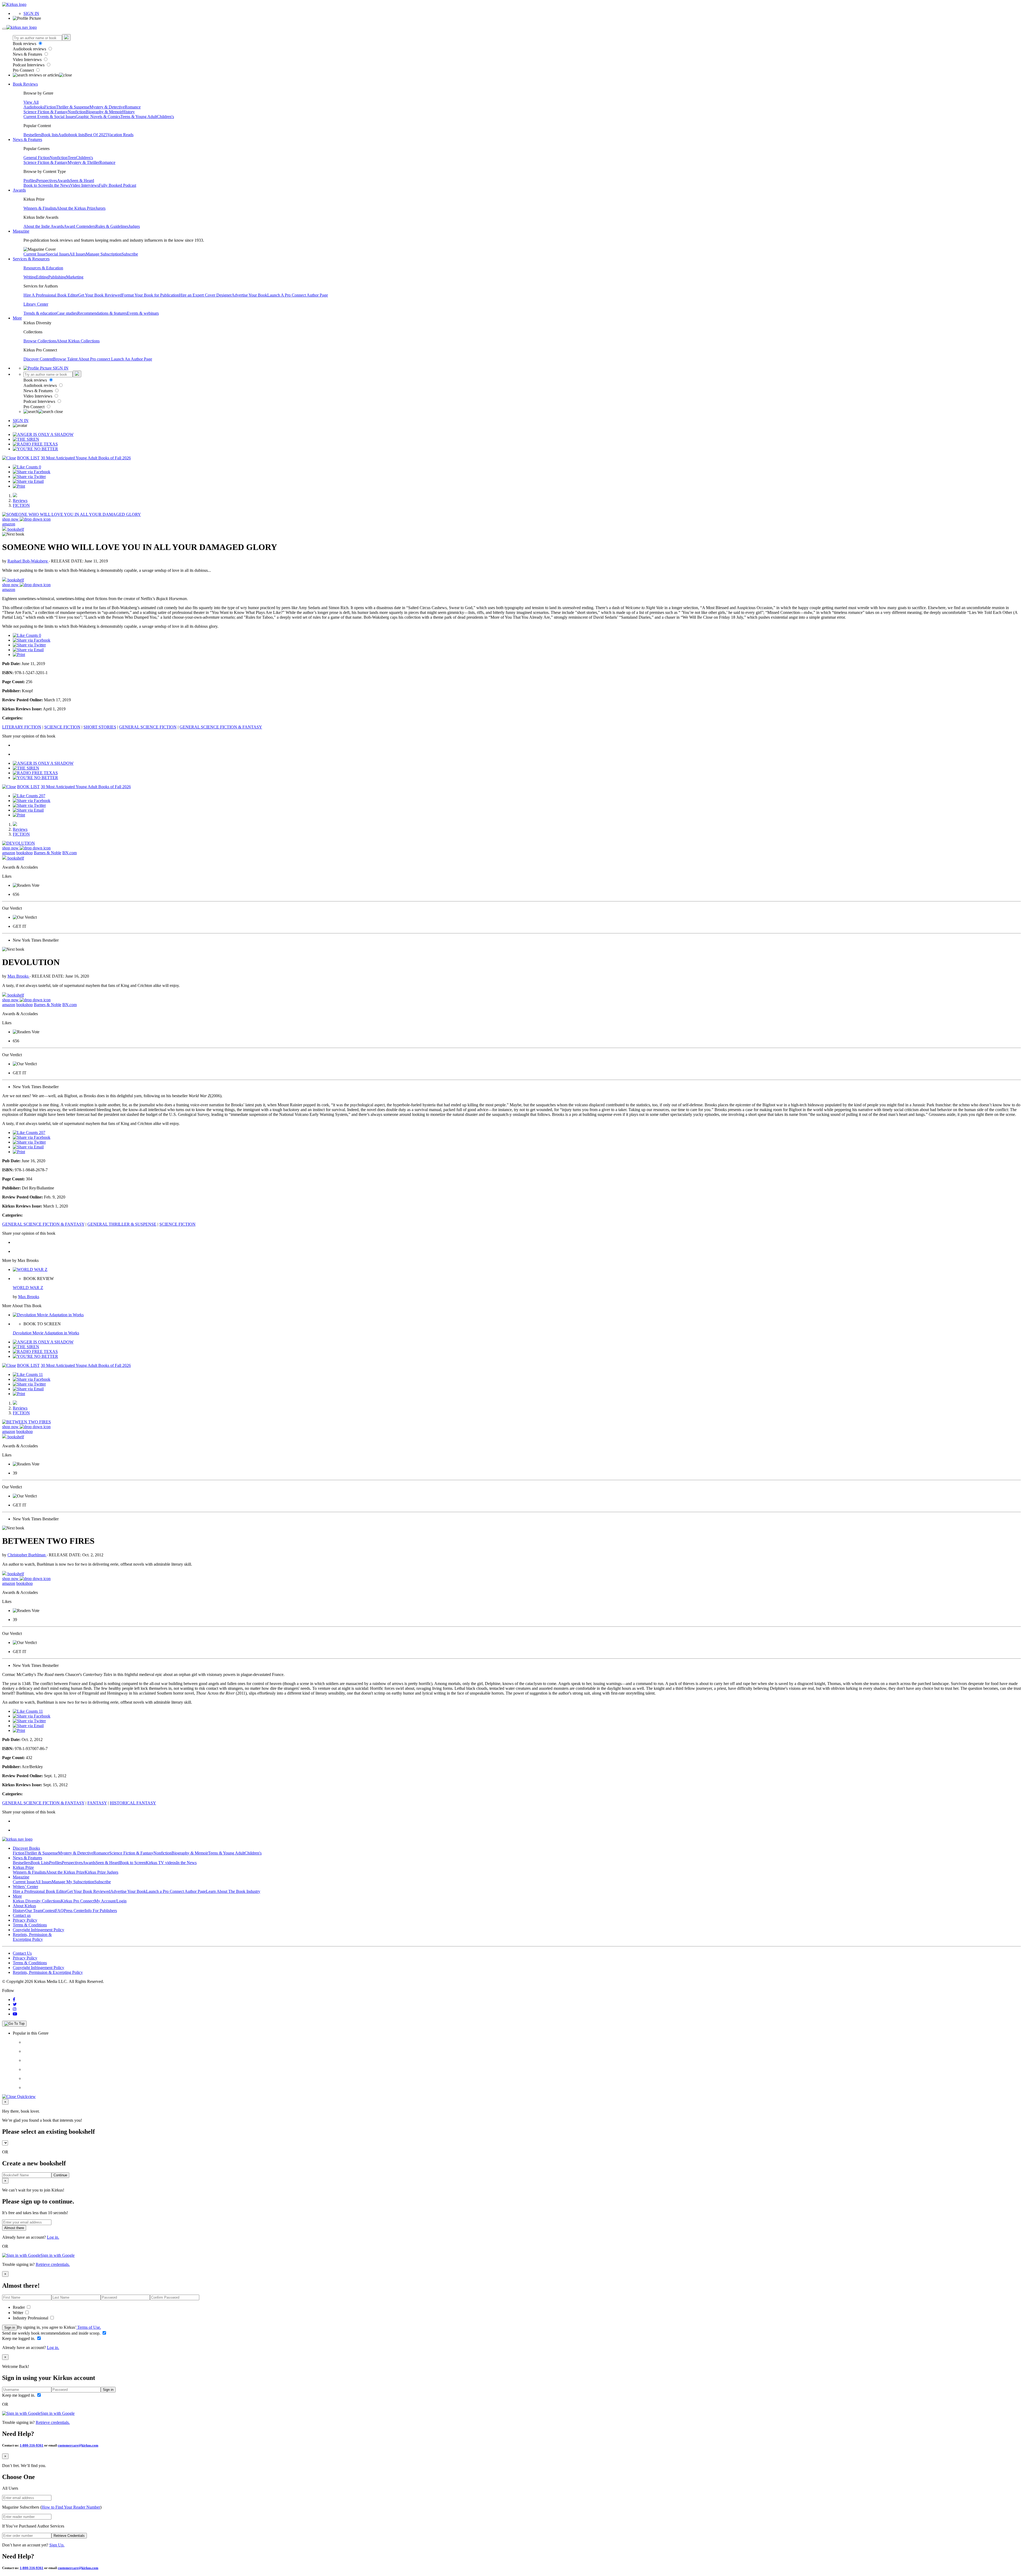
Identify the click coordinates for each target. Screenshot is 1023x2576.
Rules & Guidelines (112, 226)
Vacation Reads (120, 135)
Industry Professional (31, 2318)
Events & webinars (143, 313)
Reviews (20, 501)
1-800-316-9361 (32, 2445)
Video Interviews (28, 60)
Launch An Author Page (132, 359)
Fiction (50, 107)
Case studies (67, 313)
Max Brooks (19, 976)
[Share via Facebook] (32, 472)
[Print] (19, 486)
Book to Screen (36, 185)
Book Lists (40, 1863)
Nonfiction (77, 112)
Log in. (53, 2237)
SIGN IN (31, 13)
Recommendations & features (102, 313)
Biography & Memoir (104, 112)
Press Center (74, 1911)
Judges (134, 226)
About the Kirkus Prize (76, 208)
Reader (19, 2307)
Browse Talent (66, 359)
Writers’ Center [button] (25, 1887)
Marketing (75, 277)
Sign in (10, 2328)
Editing (42, 277)
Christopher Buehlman (27, 1555)
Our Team (34, 1911)
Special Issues (58, 254)
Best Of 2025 (96, 135)
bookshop (25, 853)
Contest (49, 1911)
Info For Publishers (101, 1911)
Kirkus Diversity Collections (37, 1901)
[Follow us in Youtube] (15, 2014)
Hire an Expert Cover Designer (205, 295)
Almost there (14, 2228)
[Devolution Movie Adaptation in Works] (48, 1315)
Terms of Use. (89, 2327)
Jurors (100, 208)
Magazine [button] (21, 231)
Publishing (57, 277)
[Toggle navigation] (4, 29)
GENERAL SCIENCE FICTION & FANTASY (221, 727)
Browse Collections (40, 341)
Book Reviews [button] (25, 84)
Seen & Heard (82, 181)
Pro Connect (24, 70)
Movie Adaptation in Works (46, 1333)
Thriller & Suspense (73, 107)
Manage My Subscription (73, 1882)
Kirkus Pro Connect (78, 1901)
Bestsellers (32, 135)
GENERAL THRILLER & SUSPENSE (122, 1224)
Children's (165, 117)
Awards (64, 181)
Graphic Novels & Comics (98, 117)
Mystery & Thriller (84, 162)
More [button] (17, 318)
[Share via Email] (28, 481)
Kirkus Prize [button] (23, 1867)
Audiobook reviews (30, 49)
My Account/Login (110, 1901)
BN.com (70, 853)
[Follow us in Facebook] (14, 2000)
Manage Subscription (104, 254)
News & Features (28, 54)
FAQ (59, 1911)
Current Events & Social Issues (50, 117)
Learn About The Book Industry (233, 1891)
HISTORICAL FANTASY (133, 1803)
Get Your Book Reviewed (100, 295)
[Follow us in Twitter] (15, 2004)
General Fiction (36, 158)
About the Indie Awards (44, 226)
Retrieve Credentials (69, 2536)
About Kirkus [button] (24, 1906)
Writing (30, 277)
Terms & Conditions (30, 1925)
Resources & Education (43, 268)
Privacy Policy (25, 1920)
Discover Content (38, 359)
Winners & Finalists (40, 208)
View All (31, 102)
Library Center (36, 304)
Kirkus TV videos (161, 1863)
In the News (60, 185)
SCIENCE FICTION (62, 727)
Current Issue (35, 254)
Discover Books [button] (26, 1848)
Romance (133, 107)
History (129, 112)
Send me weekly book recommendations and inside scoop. (52, 2333)
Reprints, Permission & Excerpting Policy (32, 1937)
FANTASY (97, 1803)
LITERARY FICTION (22, 727)
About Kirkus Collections (78, 341)
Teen (72, 158)
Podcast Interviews (29, 65)
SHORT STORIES (100, 727)
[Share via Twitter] (29, 477)
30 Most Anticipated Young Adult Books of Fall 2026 (86, 458)
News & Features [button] (27, 139)
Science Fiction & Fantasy (46, 112)
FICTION (21, 505)
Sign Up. (57, 2545)
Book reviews (25, 44)
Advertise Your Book (249, 295)
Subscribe (130, 254)
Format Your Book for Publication (150, 295)
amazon (9, 524)
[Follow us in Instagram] (15, 2009)
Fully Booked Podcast (117, 185)
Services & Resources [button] (31, 259)
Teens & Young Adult (139, 117)
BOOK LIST (28, 458)
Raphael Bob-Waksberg (28, 561)
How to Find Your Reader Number (71, 2507)
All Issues (78, 254)
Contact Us (22, 1953)
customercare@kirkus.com (78, 2445)
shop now (11, 519)
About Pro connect (95, 359)
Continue (60, 2175)
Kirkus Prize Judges (102, 1872)
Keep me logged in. (19, 2338)
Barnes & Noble (48, 853)
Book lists (50, 135)
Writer (19, 2313)
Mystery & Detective (107, 107)
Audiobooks (34, 107)
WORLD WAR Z (28, 1288)
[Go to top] (14, 2024)
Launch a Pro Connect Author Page (176, 1891)
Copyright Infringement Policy (38, 1930)
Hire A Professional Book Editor (51, 295)
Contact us (22, 1915)
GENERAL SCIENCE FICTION (148, 727)
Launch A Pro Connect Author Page (298, 295)
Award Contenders (80, 226)
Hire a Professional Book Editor (40, 1891)
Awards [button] (19, 190)
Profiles (30, 181)
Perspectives (47, 181)
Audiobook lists (71, 135)
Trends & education (40, 313)
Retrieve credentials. (53, 2264)
